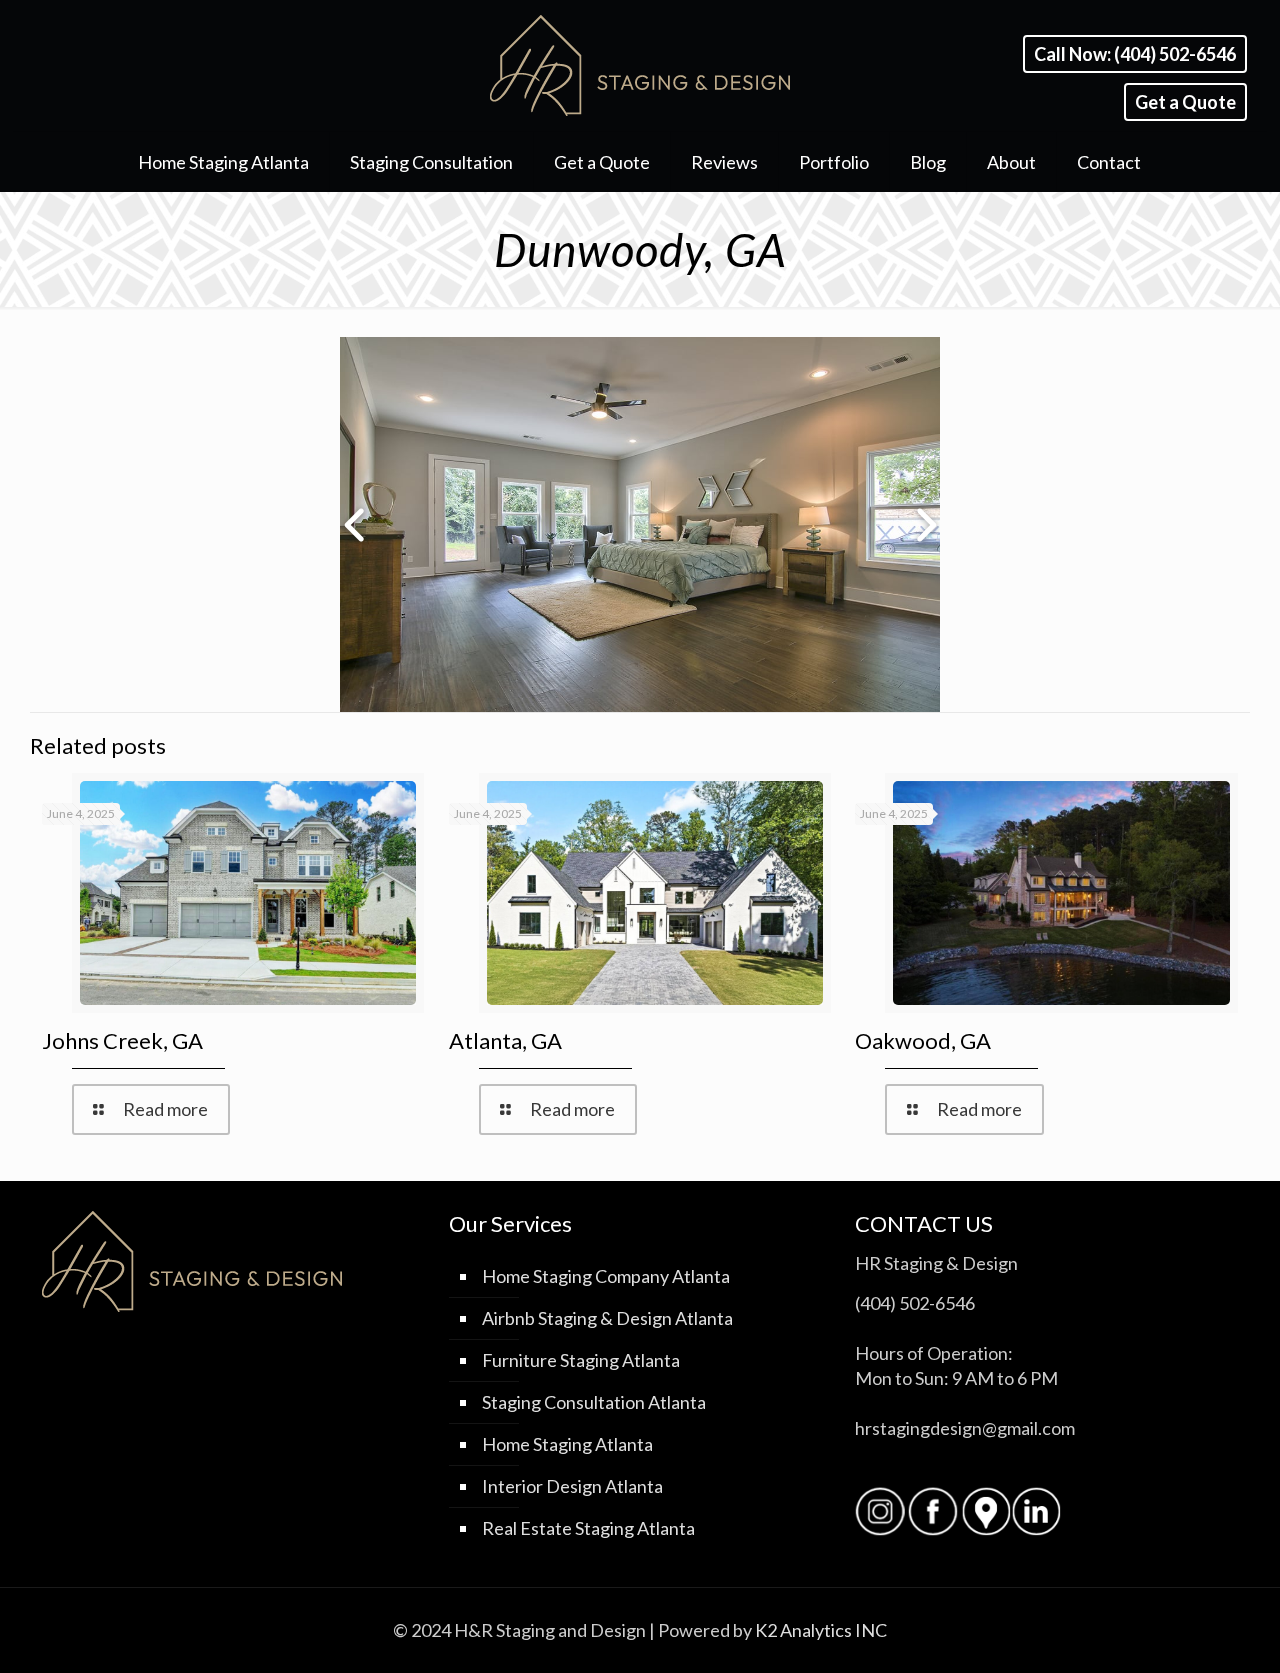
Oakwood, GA (923, 1040)
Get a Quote (1185, 102)
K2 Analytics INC (821, 1630)
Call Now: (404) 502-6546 (1135, 54)
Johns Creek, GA (122, 1040)
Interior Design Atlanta (572, 1486)
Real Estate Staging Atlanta (588, 1528)
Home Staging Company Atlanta (606, 1276)
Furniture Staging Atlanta (581, 1360)
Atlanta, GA (505, 1040)
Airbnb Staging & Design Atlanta (607, 1318)
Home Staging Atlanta (567, 1444)
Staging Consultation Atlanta (594, 1402)
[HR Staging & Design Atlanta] (640, 65)
